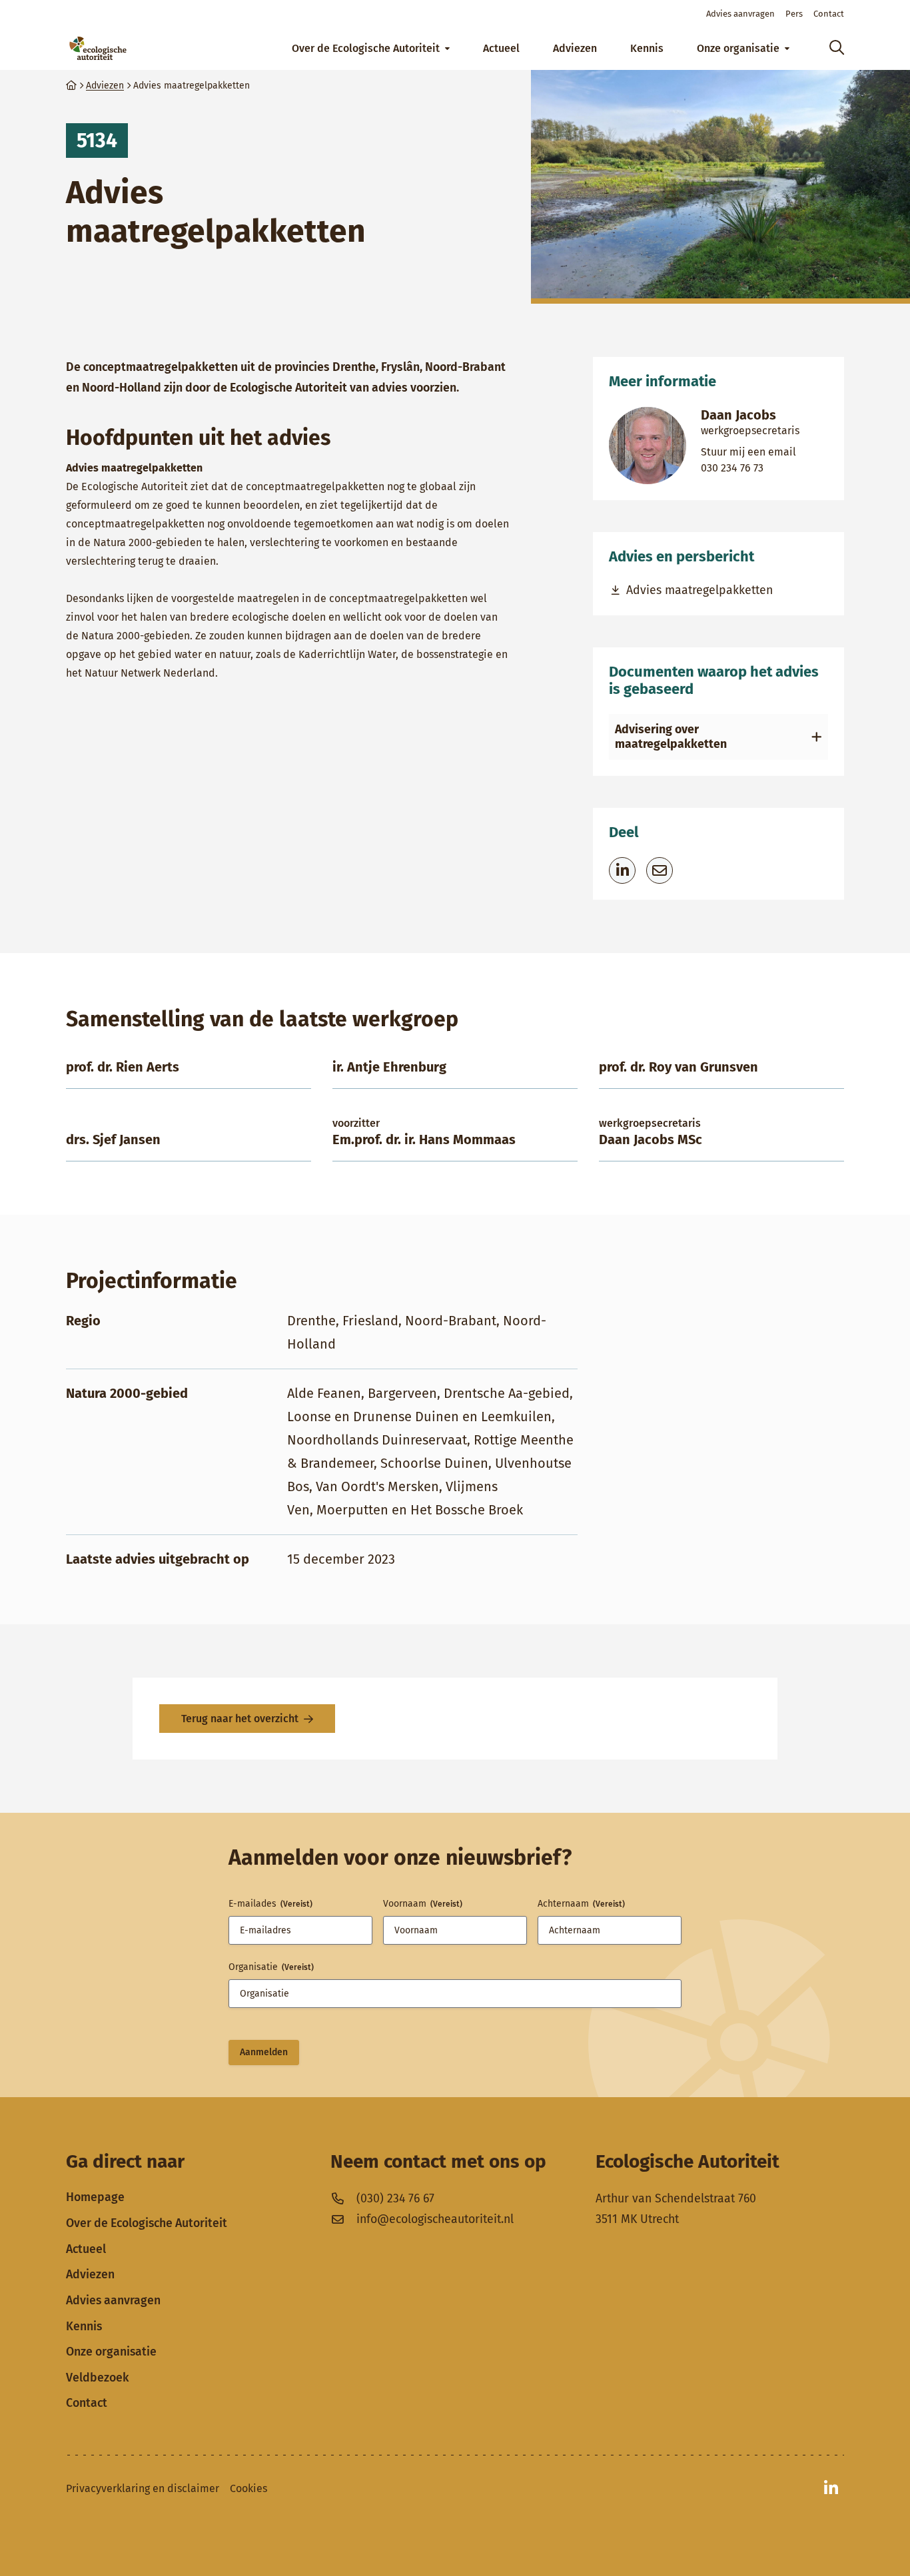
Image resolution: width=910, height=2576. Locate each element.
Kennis (84, 2326)
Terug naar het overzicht (240, 1719)
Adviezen (90, 2274)
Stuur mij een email (750, 452)
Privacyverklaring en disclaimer (143, 2488)
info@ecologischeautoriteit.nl (435, 2219)
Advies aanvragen (113, 2300)
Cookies (248, 2488)
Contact (87, 2403)
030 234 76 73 (750, 468)
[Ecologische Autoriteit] (98, 48)
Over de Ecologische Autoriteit (147, 2223)
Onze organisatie (111, 2352)
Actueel (86, 2249)
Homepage (95, 2197)
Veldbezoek (97, 2378)
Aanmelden (264, 2052)
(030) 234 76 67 (395, 2198)
